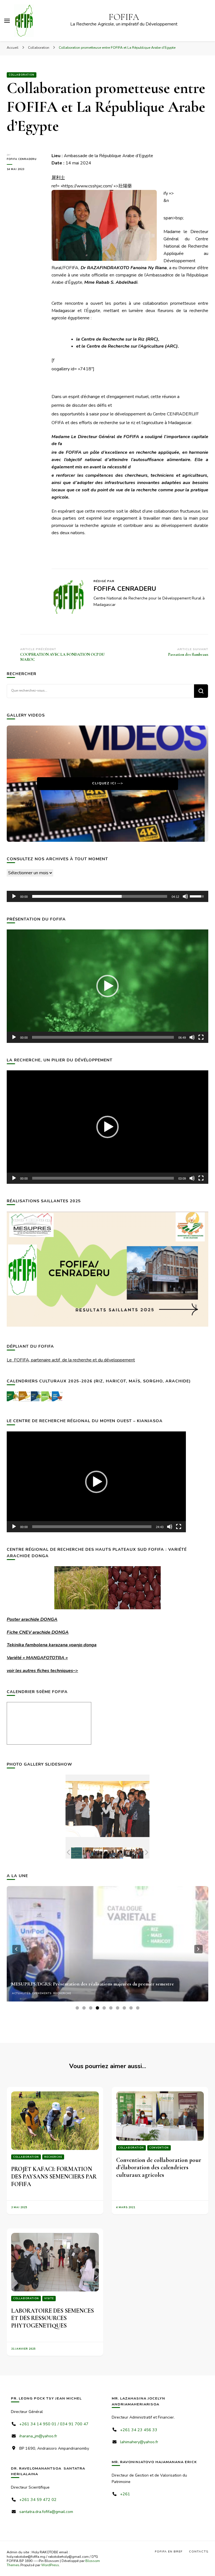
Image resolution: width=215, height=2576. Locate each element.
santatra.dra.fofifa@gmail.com (46, 2512)
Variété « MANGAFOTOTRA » (37, 1658)
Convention (159, 2148)
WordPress (50, 2565)
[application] (107, 896)
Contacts (199, 2551)
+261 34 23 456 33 (139, 2430)
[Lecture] (14, 896)
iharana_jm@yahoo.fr (38, 2436)
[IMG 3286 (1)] (133, 1853)
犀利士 (58, 178)
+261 (125, 2494)
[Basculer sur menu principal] (7, 21)
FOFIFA (124, 17)
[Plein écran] (201, 1037)
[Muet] (185, 896)
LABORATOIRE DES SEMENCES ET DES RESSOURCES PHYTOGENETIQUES (52, 2318)
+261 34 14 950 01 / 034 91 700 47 (54, 2424)
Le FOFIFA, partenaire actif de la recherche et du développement (71, 1360)
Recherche (62, 1993)
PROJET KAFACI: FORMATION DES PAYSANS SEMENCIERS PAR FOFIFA (54, 2176)
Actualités (21, 1993)
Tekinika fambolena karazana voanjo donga (52, 1645)
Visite (49, 2298)
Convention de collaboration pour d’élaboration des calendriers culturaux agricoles (159, 2167)
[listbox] (107, 1949)
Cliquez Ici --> (107, 783)
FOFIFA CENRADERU (22, 159)
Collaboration (22, 75)
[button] (107, 986)
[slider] (100, 896)
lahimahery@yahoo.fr (139, 2442)
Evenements (42, 1993)
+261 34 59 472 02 (38, 2500)
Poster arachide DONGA (32, 1619)
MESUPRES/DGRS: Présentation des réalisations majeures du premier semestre (93, 1984)
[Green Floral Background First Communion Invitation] (72, 1853)
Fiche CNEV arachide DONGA (38, 1632)
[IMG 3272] (93, 1853)
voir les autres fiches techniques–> (42, 1671)
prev (17, 1949)
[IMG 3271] (113, 1853)
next (198, 1949)
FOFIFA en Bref (169, 2551)
